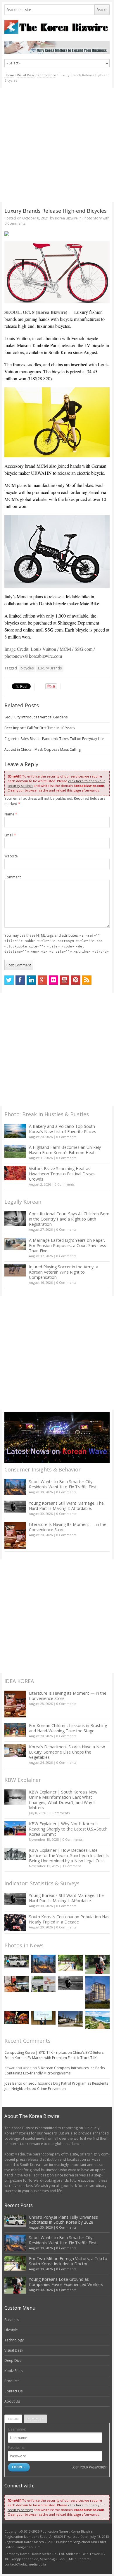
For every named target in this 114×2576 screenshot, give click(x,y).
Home (9, 75)
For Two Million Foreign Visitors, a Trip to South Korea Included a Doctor (68, 2261)
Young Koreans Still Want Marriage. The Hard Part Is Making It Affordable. (66, 1506)
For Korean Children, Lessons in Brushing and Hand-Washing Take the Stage (68, 1728)
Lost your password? (89, 2467)
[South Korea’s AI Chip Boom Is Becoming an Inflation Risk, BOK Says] (17, 1984)
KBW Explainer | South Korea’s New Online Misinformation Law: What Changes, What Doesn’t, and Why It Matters (63, 1800)
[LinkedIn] (31, 980)
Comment (13, 877)
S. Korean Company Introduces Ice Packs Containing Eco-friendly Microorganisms (55, 2071)
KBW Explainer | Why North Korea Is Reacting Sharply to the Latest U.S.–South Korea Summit (68, 1829)
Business (12, 2320)
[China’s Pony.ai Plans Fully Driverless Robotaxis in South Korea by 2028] (17, 1962)
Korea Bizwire (66, 218)
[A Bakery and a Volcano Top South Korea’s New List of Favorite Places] (15, 1131)
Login (13, 2419)
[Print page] (57, 234)
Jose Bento (13, 2083)
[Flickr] (53, 980)
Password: (17, 2448)
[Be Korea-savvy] (57, 27)
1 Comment (72, 1866)
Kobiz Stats (13, 2371)
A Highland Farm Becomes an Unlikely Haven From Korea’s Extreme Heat (65, 1150)
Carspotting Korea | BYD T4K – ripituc (36, 2052)
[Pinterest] (76, 980)
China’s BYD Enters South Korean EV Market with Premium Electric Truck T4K (54, 2055)
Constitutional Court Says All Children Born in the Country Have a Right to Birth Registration (69, 1219)
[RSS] (87, 980)
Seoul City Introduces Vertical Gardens (36, 717)
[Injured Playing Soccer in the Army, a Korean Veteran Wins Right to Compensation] (15, 1270)
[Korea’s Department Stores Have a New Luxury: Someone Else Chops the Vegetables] (15, 1751)
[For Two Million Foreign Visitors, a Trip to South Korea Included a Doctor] (70, 1963)
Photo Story (47, 75)
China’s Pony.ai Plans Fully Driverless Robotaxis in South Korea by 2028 (63, 2220)
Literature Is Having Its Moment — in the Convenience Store (68, 1527)
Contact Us (13, 2391)
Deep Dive (13, 2360)
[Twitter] (9, 980)
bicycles (27, 668)
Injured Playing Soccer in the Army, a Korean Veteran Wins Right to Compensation (64, 1272)
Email (10, 835)
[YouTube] (65, 980)
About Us (12, 2401)
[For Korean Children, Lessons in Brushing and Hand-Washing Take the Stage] (15, 1730)
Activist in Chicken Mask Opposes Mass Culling (43, 749)
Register (35, 2419)
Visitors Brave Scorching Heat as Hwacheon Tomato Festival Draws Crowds (62, 1174)
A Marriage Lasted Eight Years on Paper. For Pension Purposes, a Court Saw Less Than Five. (68, 1245)
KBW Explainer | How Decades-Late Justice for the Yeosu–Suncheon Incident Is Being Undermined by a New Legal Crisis (69, 1855)
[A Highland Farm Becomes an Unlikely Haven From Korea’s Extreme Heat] (15, 1151)
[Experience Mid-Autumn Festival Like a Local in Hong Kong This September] (17, 2018)
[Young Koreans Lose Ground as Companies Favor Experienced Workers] (97, 1964)
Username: (17, 2429)
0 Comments (66, 1137)
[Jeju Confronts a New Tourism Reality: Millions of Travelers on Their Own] (97, 2020)
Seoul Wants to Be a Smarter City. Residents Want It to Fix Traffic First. (63, 1484)
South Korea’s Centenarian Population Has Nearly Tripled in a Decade (69, 1919)
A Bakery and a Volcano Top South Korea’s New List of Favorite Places (63, 1129)
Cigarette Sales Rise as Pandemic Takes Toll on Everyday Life (54, 739)
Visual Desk (26, 75)
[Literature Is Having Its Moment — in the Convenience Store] (15, 1535)
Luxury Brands (50, 668)
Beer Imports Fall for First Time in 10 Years (39, 728)
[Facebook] (20, 980)
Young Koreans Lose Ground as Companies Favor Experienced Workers (66, 2282)
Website (11, 856)
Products (12, 2381)
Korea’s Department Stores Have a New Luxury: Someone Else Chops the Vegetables (67, 1752)
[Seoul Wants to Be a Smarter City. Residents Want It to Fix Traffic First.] (15, 1487)
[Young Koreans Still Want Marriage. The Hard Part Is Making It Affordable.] (15, 1507)
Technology (14, 2340)
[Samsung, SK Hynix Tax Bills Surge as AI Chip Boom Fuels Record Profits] (43, 1984)
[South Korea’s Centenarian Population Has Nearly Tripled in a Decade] (15, 1922)
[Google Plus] (42, 980)
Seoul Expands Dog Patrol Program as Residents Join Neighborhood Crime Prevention (56, 2086)
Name (11, 814)
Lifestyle (11, 2330)
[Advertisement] (57, 145)
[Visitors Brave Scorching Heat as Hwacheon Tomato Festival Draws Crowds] (15, 1173)
